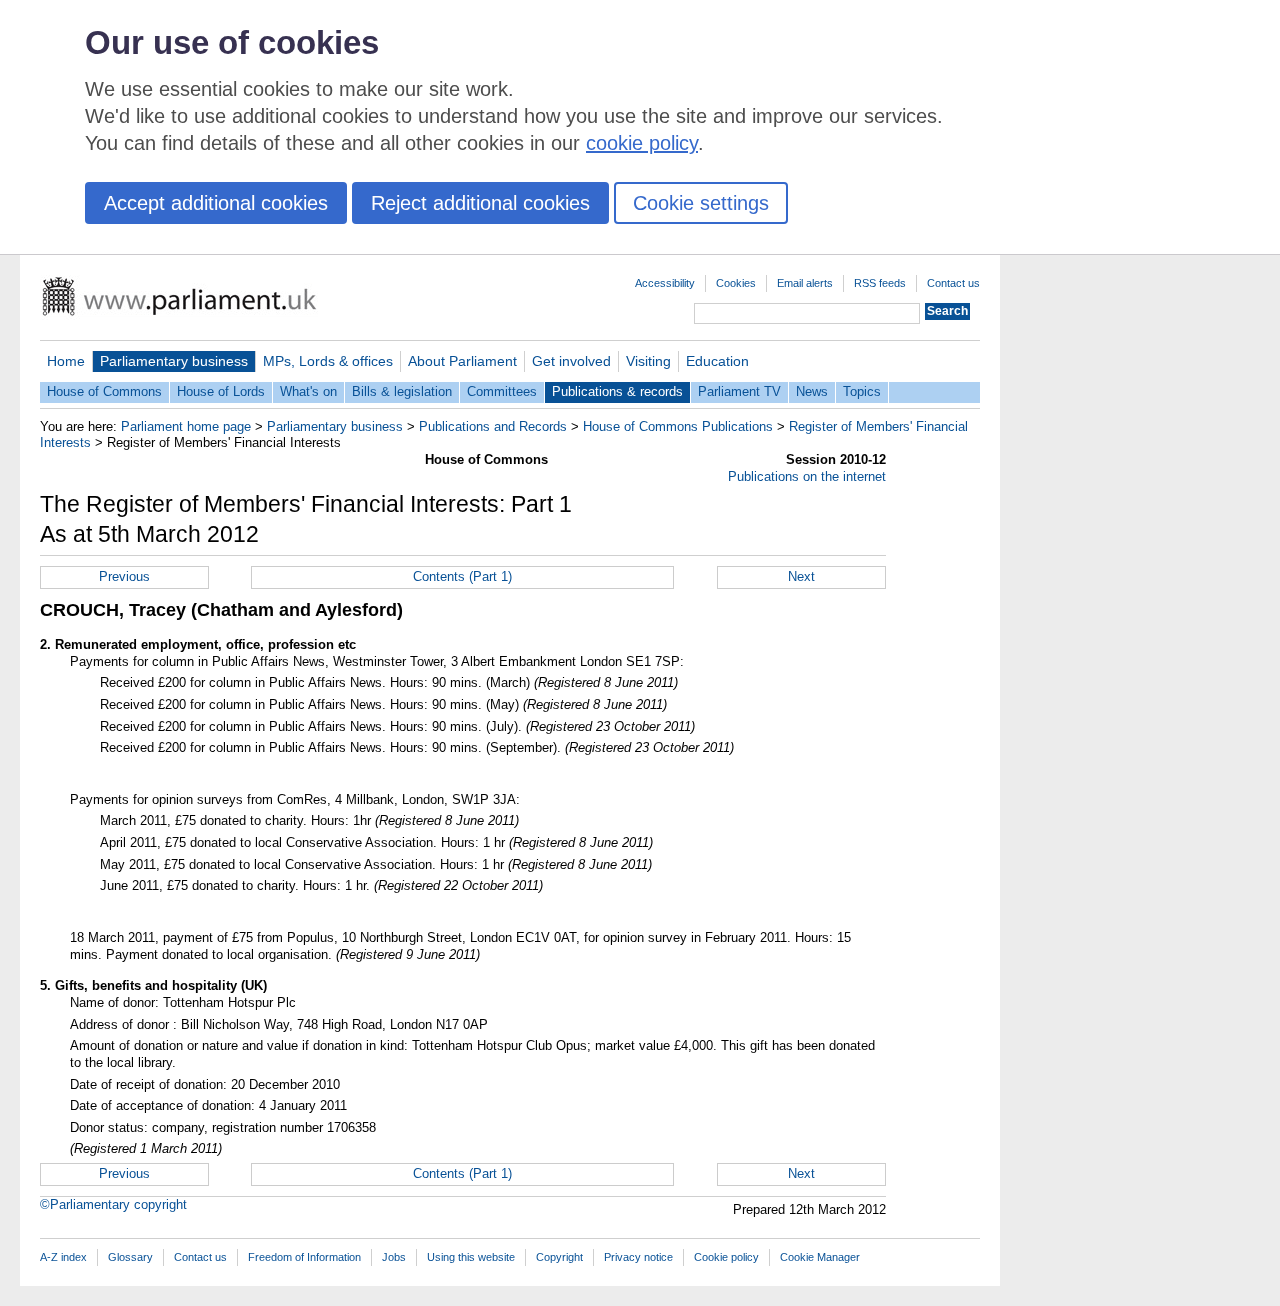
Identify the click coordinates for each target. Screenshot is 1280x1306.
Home (66, 361)
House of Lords (221, 391)
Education (717, 361)
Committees (502, 391)
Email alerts (805, 283)
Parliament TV (739, 391)
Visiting (648, 361)
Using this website (471, 1257)
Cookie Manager (820, 1257)
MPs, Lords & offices (328, 361)
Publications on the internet (807, 476)
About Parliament (462, 361)
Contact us (953, 283)
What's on (308, 391)
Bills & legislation (402, 391)
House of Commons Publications (678, 426)
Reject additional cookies (480, 203)
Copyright (559, 1257)
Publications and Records (493, 426)
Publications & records (617, 391)
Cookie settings (701, 203)
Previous (124, 576)
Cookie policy (726, 1257)
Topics (862, 391)
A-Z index (63, 1257)
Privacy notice (638, 1257)
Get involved (571, 361)
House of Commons (104, 391)
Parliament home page (186, 426)
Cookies (736, 283)
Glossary (130, 1257)
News (812, 391)
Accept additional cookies (216, 203)
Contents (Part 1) (462, 576)
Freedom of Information (304, 1257)
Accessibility (665, 283)
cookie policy (642, 143)
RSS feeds (880, 283)
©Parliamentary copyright (113, 1204)
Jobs (394, 1257)
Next (801, 576)
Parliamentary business (174, 361)
